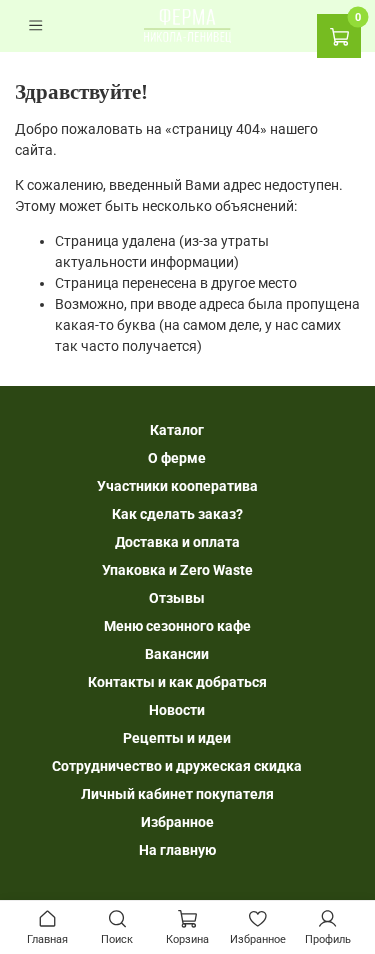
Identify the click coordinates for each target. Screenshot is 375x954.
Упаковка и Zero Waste (177, 570)
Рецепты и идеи (177, 738)
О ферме (177, 458)
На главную (177, 850)
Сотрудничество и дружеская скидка (177, 766)
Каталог (177, 430)
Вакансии (177, 654)
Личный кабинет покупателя (177, 794)
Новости (177, 710)
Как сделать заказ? (177, 514)
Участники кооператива (177, 486)
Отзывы (177, 598)
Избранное (177, 822)
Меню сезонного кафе (177, 626)
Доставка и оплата (177, 542)
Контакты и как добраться (177, 682)
